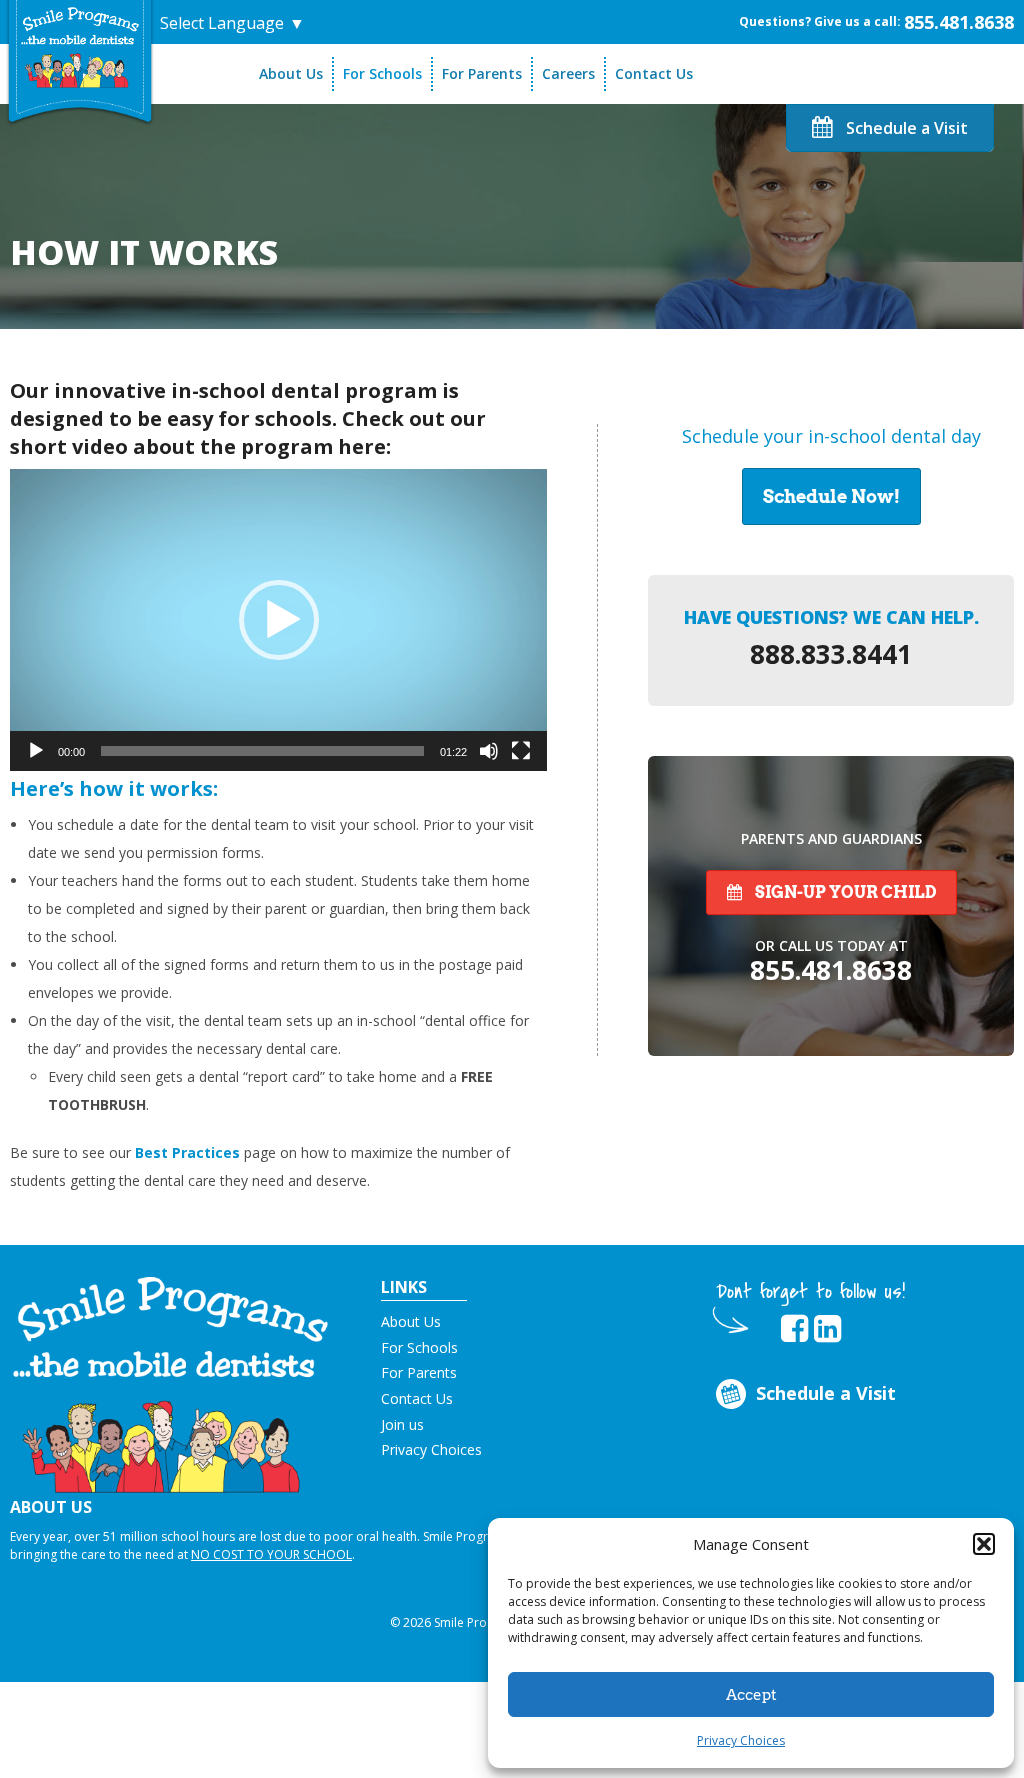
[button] (984, 1544)
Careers (568, 73)
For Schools (382, 73)
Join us (402, 1424)
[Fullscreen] (521, 751)
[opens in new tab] (794, 1329)
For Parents (482, 73)
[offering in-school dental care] (80, 47)
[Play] (36, 751)
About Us (291, 73)
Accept (751, 1695)
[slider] (262, 751)
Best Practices (187, 1152)
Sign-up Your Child (844, 892)
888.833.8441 (831, 654)
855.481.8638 (959, 22)
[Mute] (489, 751)
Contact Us (654, 73)
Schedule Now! (831, 496)
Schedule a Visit (905, 128)
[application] (278, 620)
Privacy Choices (741, 1740)
